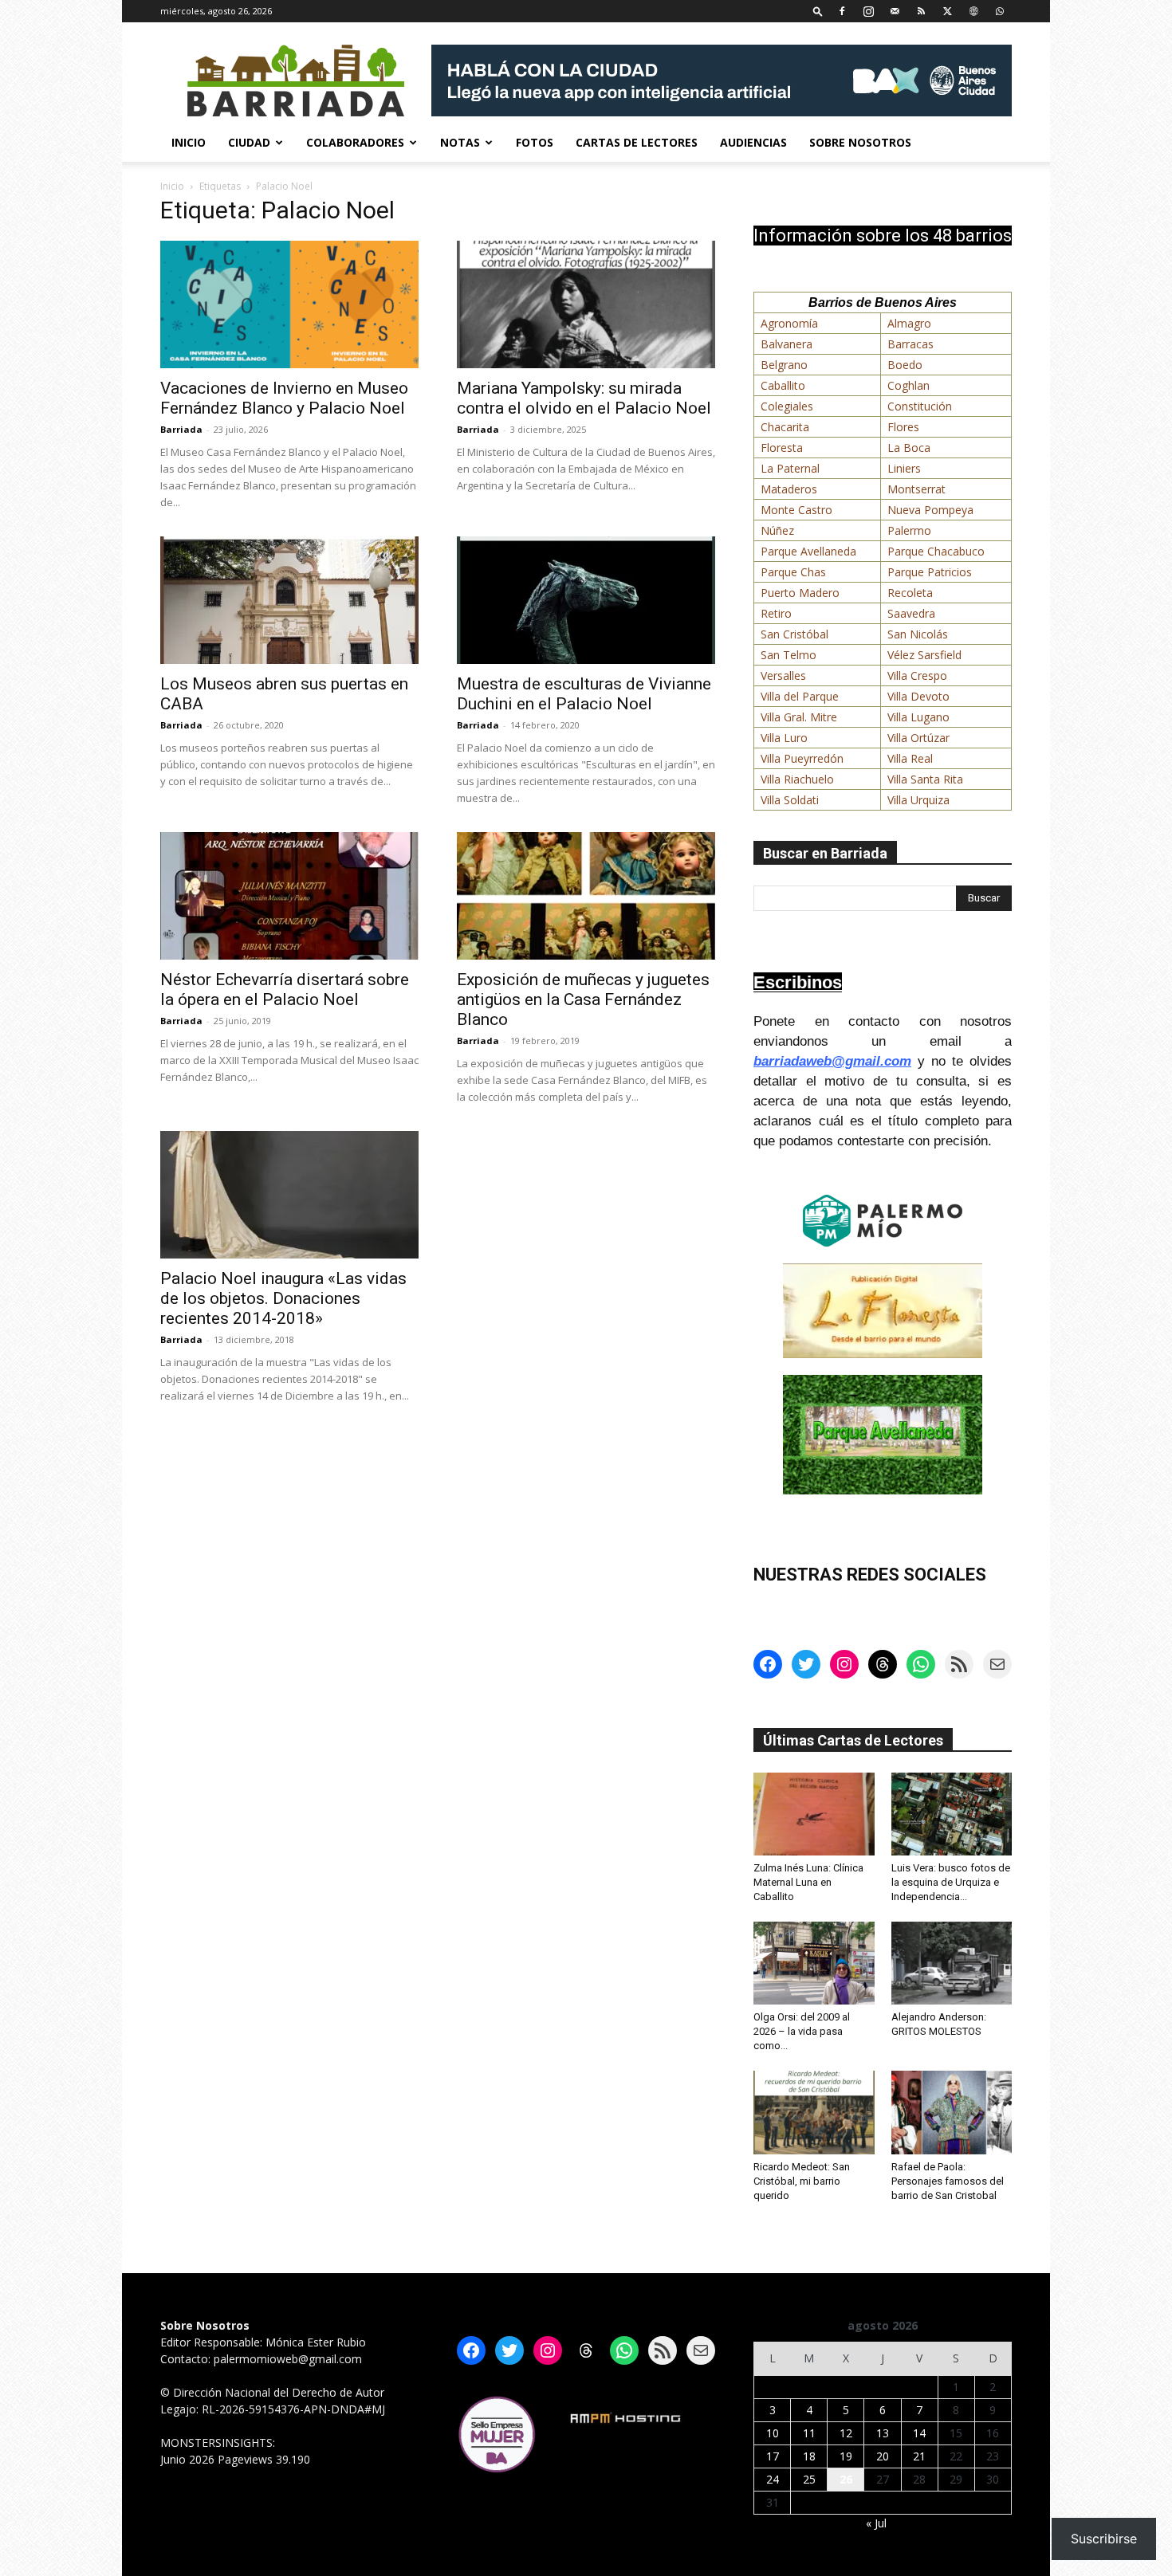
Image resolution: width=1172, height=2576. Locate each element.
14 (919, 2433)
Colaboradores (355, 142)
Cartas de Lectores (637, 142)
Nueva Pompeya (930, 510)
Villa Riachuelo (797, 779)
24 (773, 2479)
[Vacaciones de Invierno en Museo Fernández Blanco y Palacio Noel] (289, 304)
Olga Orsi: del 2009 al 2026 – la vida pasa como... (802, 2031)
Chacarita (785, 427)
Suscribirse (1104, 2539)
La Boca (909, 448)
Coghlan (908, 385)
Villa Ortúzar (918, 738)
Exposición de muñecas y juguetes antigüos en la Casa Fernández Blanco (583, 999)
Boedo (905, 365)
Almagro (909, 323)
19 (846, 2456)
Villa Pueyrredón (802, 758)
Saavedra (911, 613)
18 (809, 2456)
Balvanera (787, 344)
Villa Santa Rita (925, 779)
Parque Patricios (930, 572)
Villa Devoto (918, 696)
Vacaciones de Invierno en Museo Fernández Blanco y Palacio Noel (284, 398)
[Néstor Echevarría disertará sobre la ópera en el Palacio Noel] (289, 896)
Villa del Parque (800, 696)
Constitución (920, 406)
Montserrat (916, 489)
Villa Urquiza (918, 800)
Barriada (181, 429)
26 (846, 2479)
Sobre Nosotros (860, 142)
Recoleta (910, 593)
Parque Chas (793, 572)
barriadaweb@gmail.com (832, 1061)
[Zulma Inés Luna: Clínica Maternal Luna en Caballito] (814, 1814)
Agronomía (789, 323)
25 (809, 2479)
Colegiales (787, 406)
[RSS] (921, 11)
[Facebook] (842, 11)
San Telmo (789, 655)
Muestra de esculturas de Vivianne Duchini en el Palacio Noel (584, 694)
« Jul (876, 2523)
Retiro (776, 613)
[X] (947, 11)
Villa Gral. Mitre (799, 717)
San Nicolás (918, 634)
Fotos (535, 142)
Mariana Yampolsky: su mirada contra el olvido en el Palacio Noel (584, 398)
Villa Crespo (917, 675)
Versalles (783, 675)
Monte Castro (796, 510)
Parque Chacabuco (936, 551)
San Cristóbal (794, 634)
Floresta (782, 448)
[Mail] (895, 11)
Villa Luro (784, 738)
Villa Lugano (918, 717)
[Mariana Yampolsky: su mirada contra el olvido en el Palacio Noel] (586, 304)
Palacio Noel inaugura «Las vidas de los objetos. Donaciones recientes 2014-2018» (283, 1298)
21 (919, 2456)
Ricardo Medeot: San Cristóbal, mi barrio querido (802, 2181)
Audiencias (753, 142)
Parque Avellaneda (808, 551)
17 (773, 2456)
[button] (818, 11)
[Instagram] (868, 11)
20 (883, 2456)
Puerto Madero (800, 593)
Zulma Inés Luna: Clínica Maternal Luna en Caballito (808, 1882)
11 (809, 2433)
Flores (903, 427)
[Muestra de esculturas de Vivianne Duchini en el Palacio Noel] (586, 600)
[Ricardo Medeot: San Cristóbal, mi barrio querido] (814, 2112)
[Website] (973, 11)
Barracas (910, 344)
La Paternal (790, 468)
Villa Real (910, 758)
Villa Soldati (790, 800)
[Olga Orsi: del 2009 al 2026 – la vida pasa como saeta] (814, 1963)
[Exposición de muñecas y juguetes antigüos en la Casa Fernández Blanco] (586, 896)
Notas (460, 142)
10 (773, 2433)
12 (846, 2433)
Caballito (783, 385)
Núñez (777, 530)
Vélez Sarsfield (924, 655)
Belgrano (784, 365)
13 (883, 2433)
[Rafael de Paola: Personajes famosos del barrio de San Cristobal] (952, 2112)
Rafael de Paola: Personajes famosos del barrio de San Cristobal (948, 2181)
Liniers (904, 468)
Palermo (909, 530)
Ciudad (249, 142)
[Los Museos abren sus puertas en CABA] (289, 600)
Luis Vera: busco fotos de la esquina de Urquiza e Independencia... (951, 1882)
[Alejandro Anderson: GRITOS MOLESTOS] (952, 1963)
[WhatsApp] (1000, 11)
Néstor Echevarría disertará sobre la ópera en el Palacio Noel (285, 990)
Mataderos (789, 489)
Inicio (189, 142)
